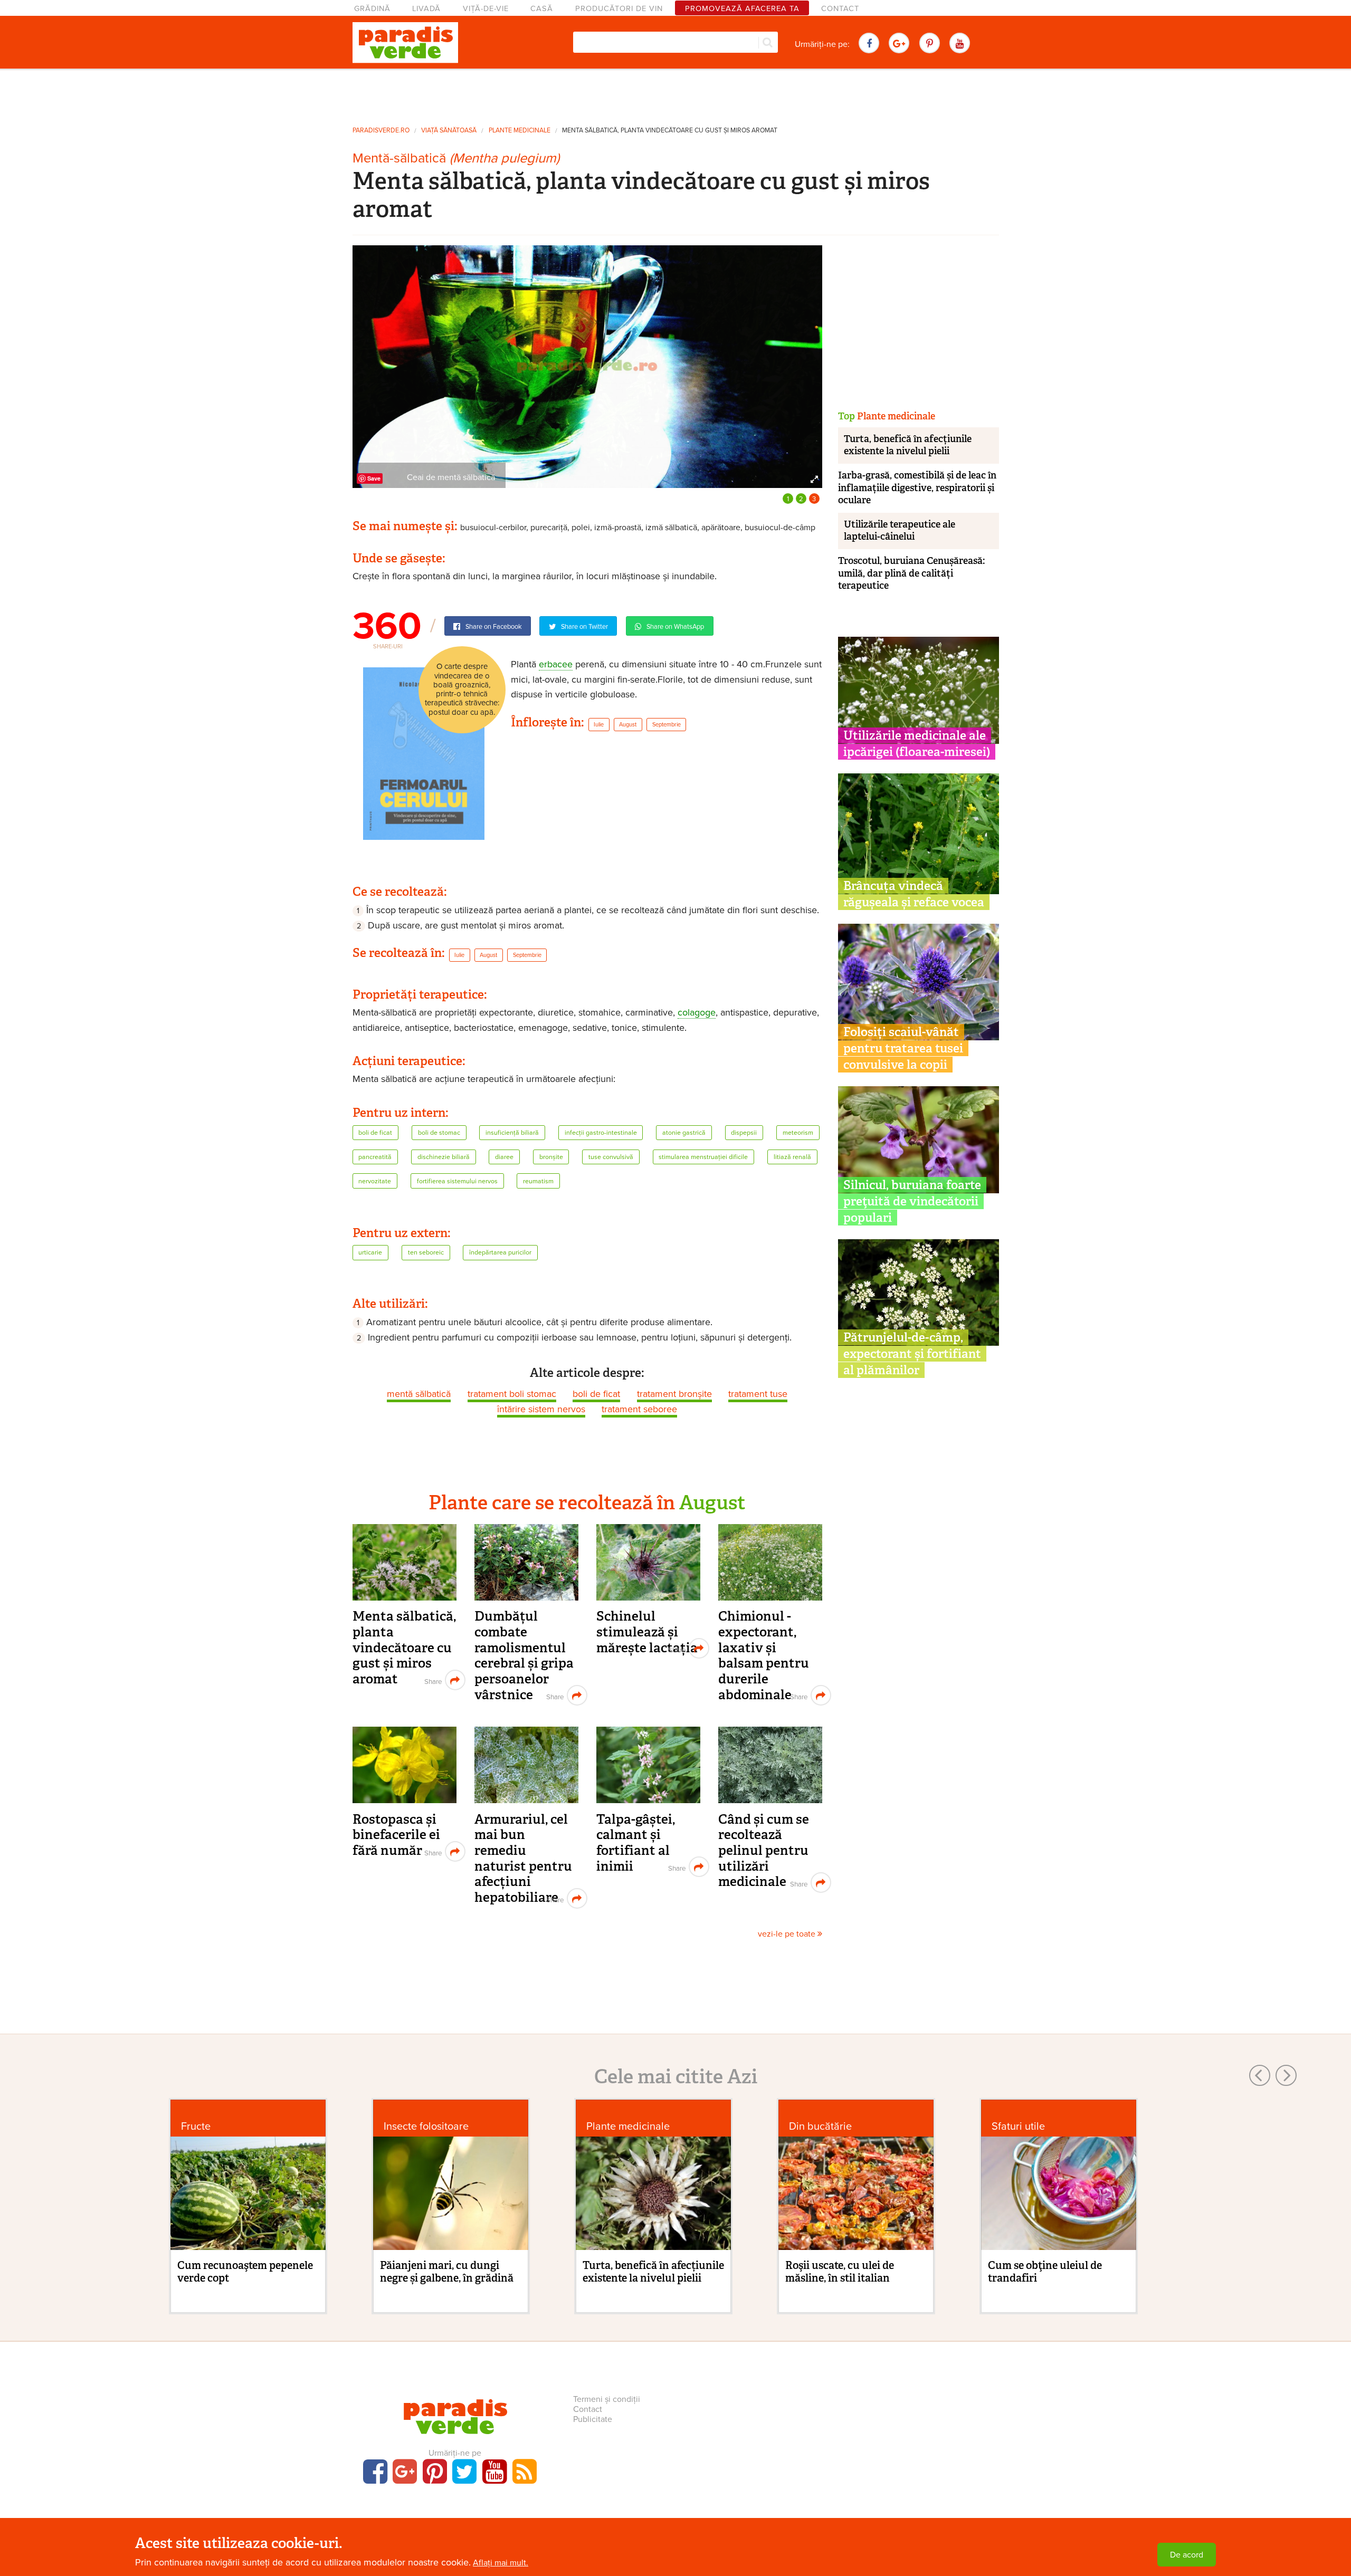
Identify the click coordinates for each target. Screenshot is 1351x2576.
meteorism (798, 1133)
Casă (542, 9)
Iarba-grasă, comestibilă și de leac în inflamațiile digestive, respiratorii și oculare (917, 488)
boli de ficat (375, 1133)
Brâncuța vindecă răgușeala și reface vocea (914, 894)
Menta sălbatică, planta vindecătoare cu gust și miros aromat (670, 131)
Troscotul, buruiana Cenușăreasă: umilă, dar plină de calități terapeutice (911, 573)
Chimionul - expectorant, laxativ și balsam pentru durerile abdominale (764, 1655)
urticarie (370, 1253)
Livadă (426, 9)
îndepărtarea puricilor (500, 1253)
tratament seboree (639, 1409)
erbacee (556, 664)
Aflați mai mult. (501, 2563)
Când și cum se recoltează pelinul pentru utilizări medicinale (764, 1851)
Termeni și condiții (607, 2399)
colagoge (697, 1012)
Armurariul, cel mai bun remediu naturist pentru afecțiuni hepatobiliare (523, 1858)
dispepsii (744, 1133)
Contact (840, 9)
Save (374, 478)
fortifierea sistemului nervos (457, 1181)
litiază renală (792, 1157)
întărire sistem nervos (541, 1409)
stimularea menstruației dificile (703, 1157)
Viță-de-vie (486, 9)
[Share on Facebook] (432, 1680)
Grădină (372, 9)
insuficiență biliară (512, 1133)
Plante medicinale (520, 131)
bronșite (551, 1157)
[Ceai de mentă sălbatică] (587, 366)
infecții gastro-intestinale (601, 1133)
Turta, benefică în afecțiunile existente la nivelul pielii (908, 445)
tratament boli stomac (512, 1394)
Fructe (196, 2126)
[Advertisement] (675, 94)
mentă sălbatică (419, 1394)
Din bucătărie (820, 2126)
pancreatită (375, 1157)
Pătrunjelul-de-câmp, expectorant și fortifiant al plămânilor (912, 1354)
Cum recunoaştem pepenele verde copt (245, 2272)
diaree (504, 1157)
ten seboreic (426, 1253)
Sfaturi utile (1018, 2126)
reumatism (538, 1181)
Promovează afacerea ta (742, 9)
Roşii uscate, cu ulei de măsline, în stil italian (840, 2272)
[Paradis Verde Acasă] (405, 43)
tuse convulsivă (611, 1157)
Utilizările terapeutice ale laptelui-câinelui (900, 530)
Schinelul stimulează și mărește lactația (647, 1632)
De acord (1187, 2555)
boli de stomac (439, 1133)
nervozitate (375, 1181)
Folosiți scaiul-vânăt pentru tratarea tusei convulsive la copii (903, 1048)
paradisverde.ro (381, 131)
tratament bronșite (674, 1394)
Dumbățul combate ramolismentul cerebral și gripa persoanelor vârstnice (524, 1655)
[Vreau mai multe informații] (424, 753)
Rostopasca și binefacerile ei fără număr (396, 1835)
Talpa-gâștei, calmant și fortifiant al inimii (636, 1843)
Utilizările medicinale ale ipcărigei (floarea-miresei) (917, 744)
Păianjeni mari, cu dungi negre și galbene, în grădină (447, 2272)
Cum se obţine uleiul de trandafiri (1045, 2272)
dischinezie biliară (444, 1157)
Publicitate (593, 2419)
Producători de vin (619, 9)
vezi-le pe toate (788, 1934)
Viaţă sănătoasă (449, 131)
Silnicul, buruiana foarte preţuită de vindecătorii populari (912, 1201)
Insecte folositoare (426, 2126)
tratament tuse (758, 1394)
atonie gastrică (684, 1133)
